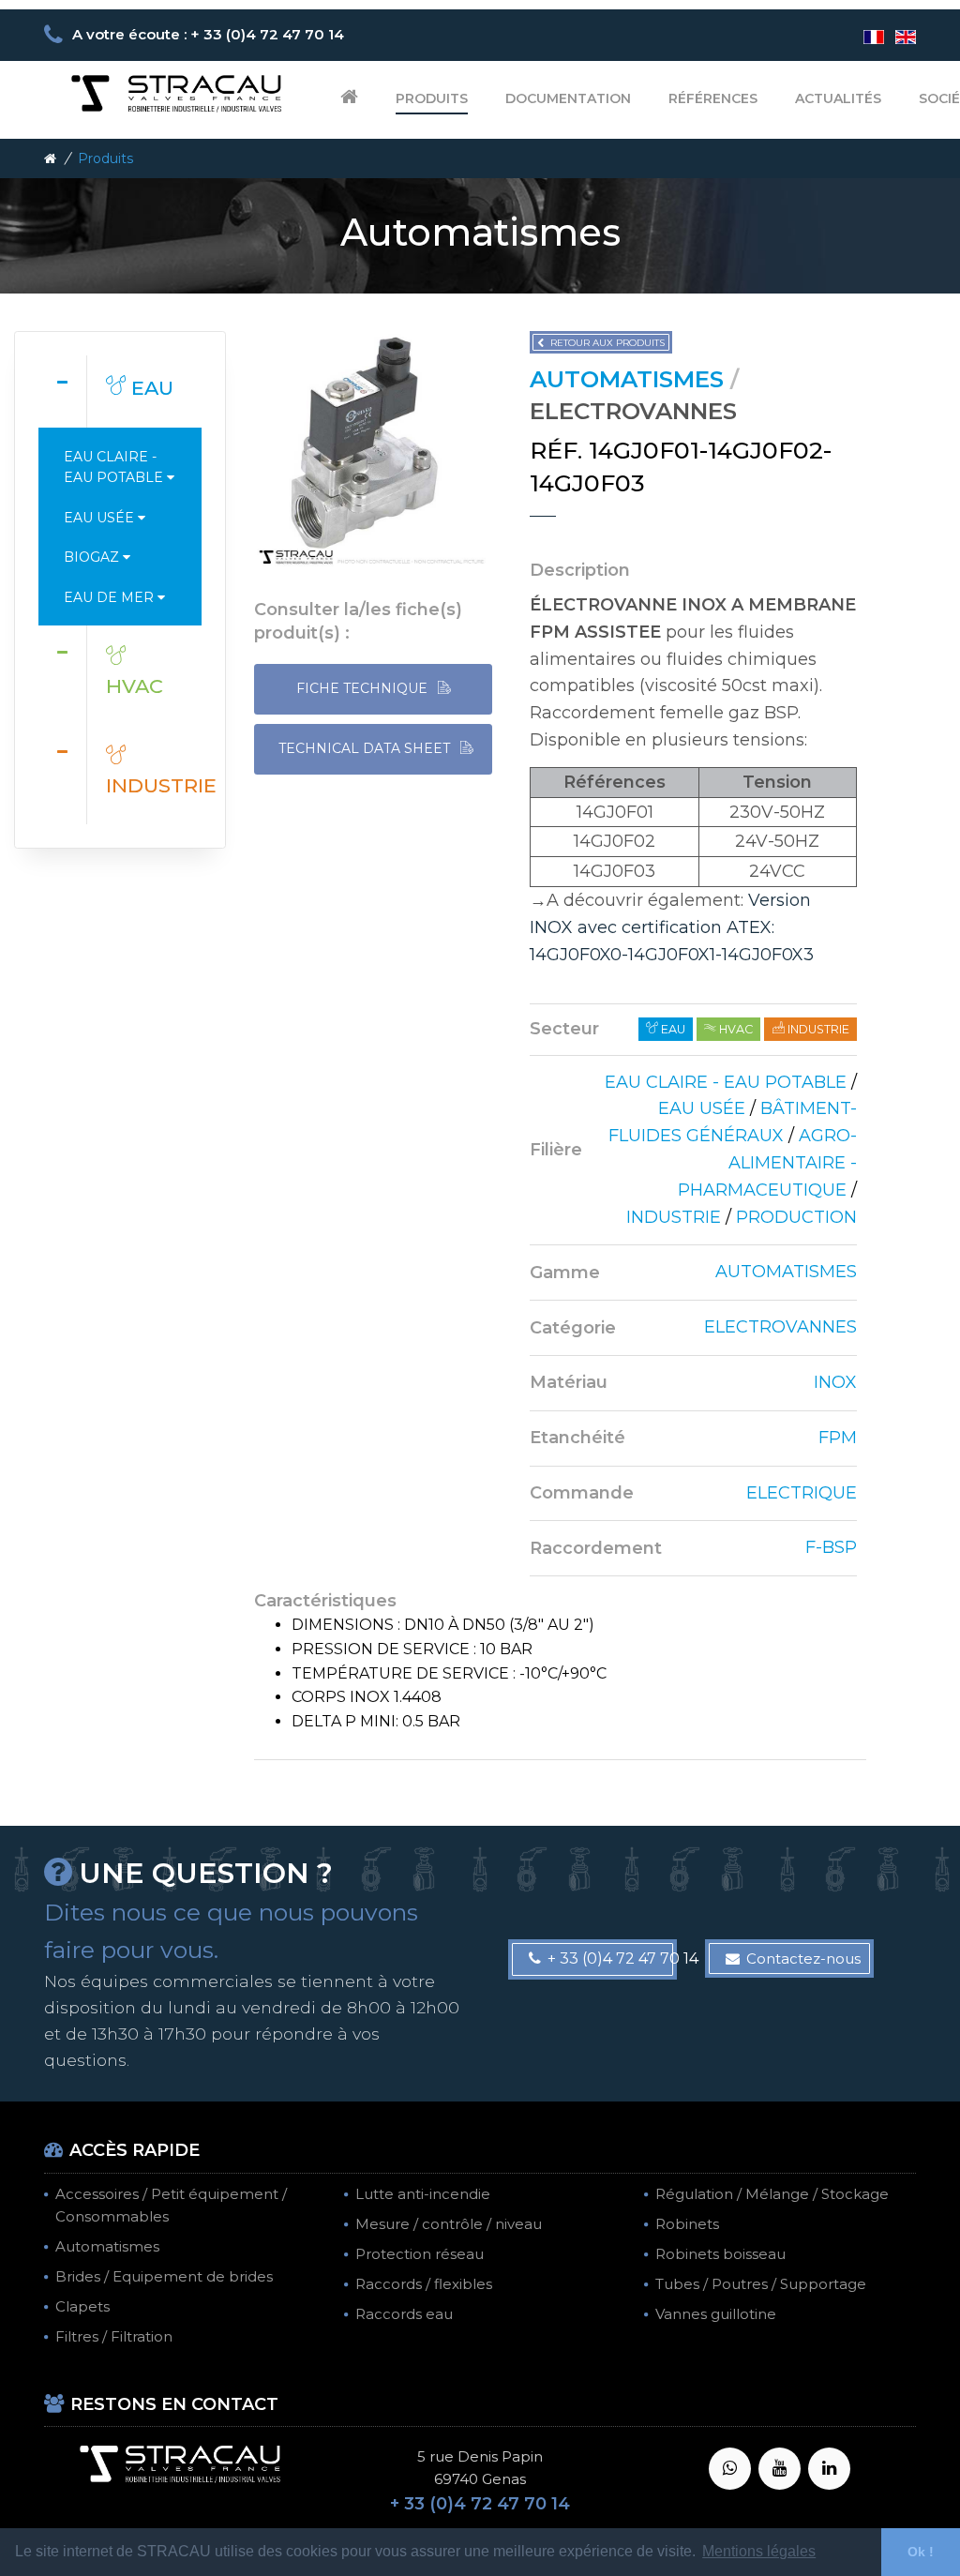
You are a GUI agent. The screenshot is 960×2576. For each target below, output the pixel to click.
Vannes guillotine (716, 2314)
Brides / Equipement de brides (164, 2276)
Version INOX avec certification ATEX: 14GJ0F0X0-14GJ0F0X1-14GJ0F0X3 (672, 927)
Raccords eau (404, 2314)
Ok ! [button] (921, 2552)
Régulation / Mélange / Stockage (772, 2194)
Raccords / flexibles (424, 2284)
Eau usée (101, 518)
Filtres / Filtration (114, 2336)
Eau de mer (111, 597)
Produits (432, 98)
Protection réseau (420, 2254)
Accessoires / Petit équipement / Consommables (171, 2205)
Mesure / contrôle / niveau (449, 2224)
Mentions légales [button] (759, 2551)
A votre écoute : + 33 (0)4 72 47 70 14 (208, 34)
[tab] (120, 391)
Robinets (687, 2224)
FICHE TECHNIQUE (364, 688)
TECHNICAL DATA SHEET (366, 748)
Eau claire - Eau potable (115, 467)
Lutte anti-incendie (423, 2194)
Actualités (838, 98)
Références (713, 98)
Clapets (82, 2306)
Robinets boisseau (720, 2254)
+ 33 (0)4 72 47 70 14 (612, 1958)
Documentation (568, 98)
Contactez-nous (803, 1958)
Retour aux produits (607, 343)
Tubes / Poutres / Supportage (761, 2284)
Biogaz (93, 557)
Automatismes (107, 2246)
